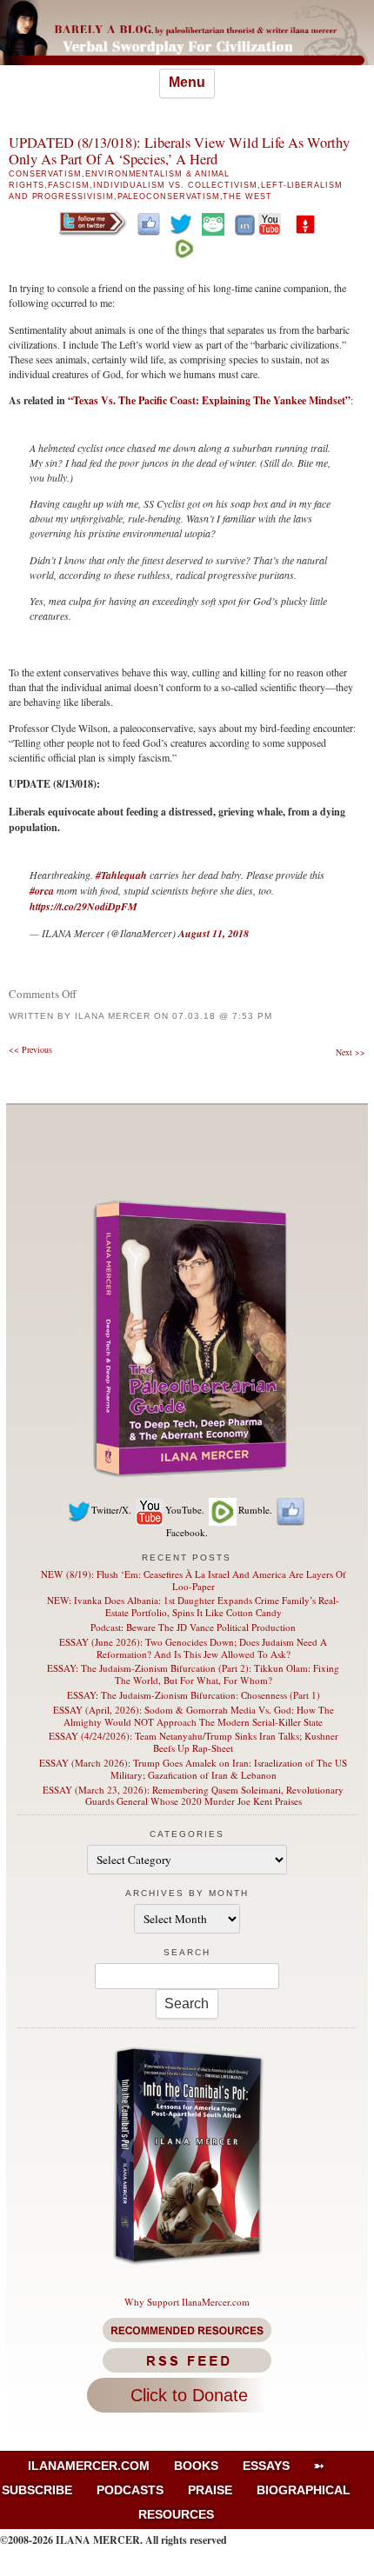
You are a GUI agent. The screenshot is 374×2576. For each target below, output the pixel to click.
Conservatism (45, 174)
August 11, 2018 (214, 933)
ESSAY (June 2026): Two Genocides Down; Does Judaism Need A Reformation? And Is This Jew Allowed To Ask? (193, 1648)
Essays (266, 2466)
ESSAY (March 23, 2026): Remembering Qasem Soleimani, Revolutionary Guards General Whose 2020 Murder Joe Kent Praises (193, 1796)
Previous (30, 1049)
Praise (210, 2490)
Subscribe (37, 2490)
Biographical (304, 2490)
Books (196, 2466)
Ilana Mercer (113, 1016)
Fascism (69, 185)
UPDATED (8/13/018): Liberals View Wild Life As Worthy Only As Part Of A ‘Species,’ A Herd (179, 151)
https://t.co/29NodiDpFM (83, 906)
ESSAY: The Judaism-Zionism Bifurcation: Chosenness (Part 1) (194, 1695)
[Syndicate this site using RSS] (187, 2360)
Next (351, 1052)
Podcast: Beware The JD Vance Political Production (193, 1627)
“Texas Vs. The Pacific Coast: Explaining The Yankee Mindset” (209, 400)
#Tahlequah (121, 875)
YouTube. (185, 1510)
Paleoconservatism (169, 196)
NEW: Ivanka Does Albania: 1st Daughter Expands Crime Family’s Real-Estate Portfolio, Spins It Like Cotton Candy (193, 1606)
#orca (42, 891)
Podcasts (130, 2490)
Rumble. (255, 1510)
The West (247, 196)
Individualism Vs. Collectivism (175, 185)
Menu (187, 82)
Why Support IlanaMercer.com (187, 2302)
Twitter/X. (111, 1510)
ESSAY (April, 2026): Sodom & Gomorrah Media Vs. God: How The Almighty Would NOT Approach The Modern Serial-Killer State (194, 1716)
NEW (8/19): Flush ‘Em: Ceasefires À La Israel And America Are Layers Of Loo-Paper (194, 1580)
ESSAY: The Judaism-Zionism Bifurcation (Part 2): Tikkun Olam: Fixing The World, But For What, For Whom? (193, 1674)
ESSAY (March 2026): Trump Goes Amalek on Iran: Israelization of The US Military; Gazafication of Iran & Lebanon (193, 1769)
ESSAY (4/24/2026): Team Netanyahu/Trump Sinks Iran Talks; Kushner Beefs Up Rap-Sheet (194, 1742)
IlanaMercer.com (89, 2466)
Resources (176, 2514)
